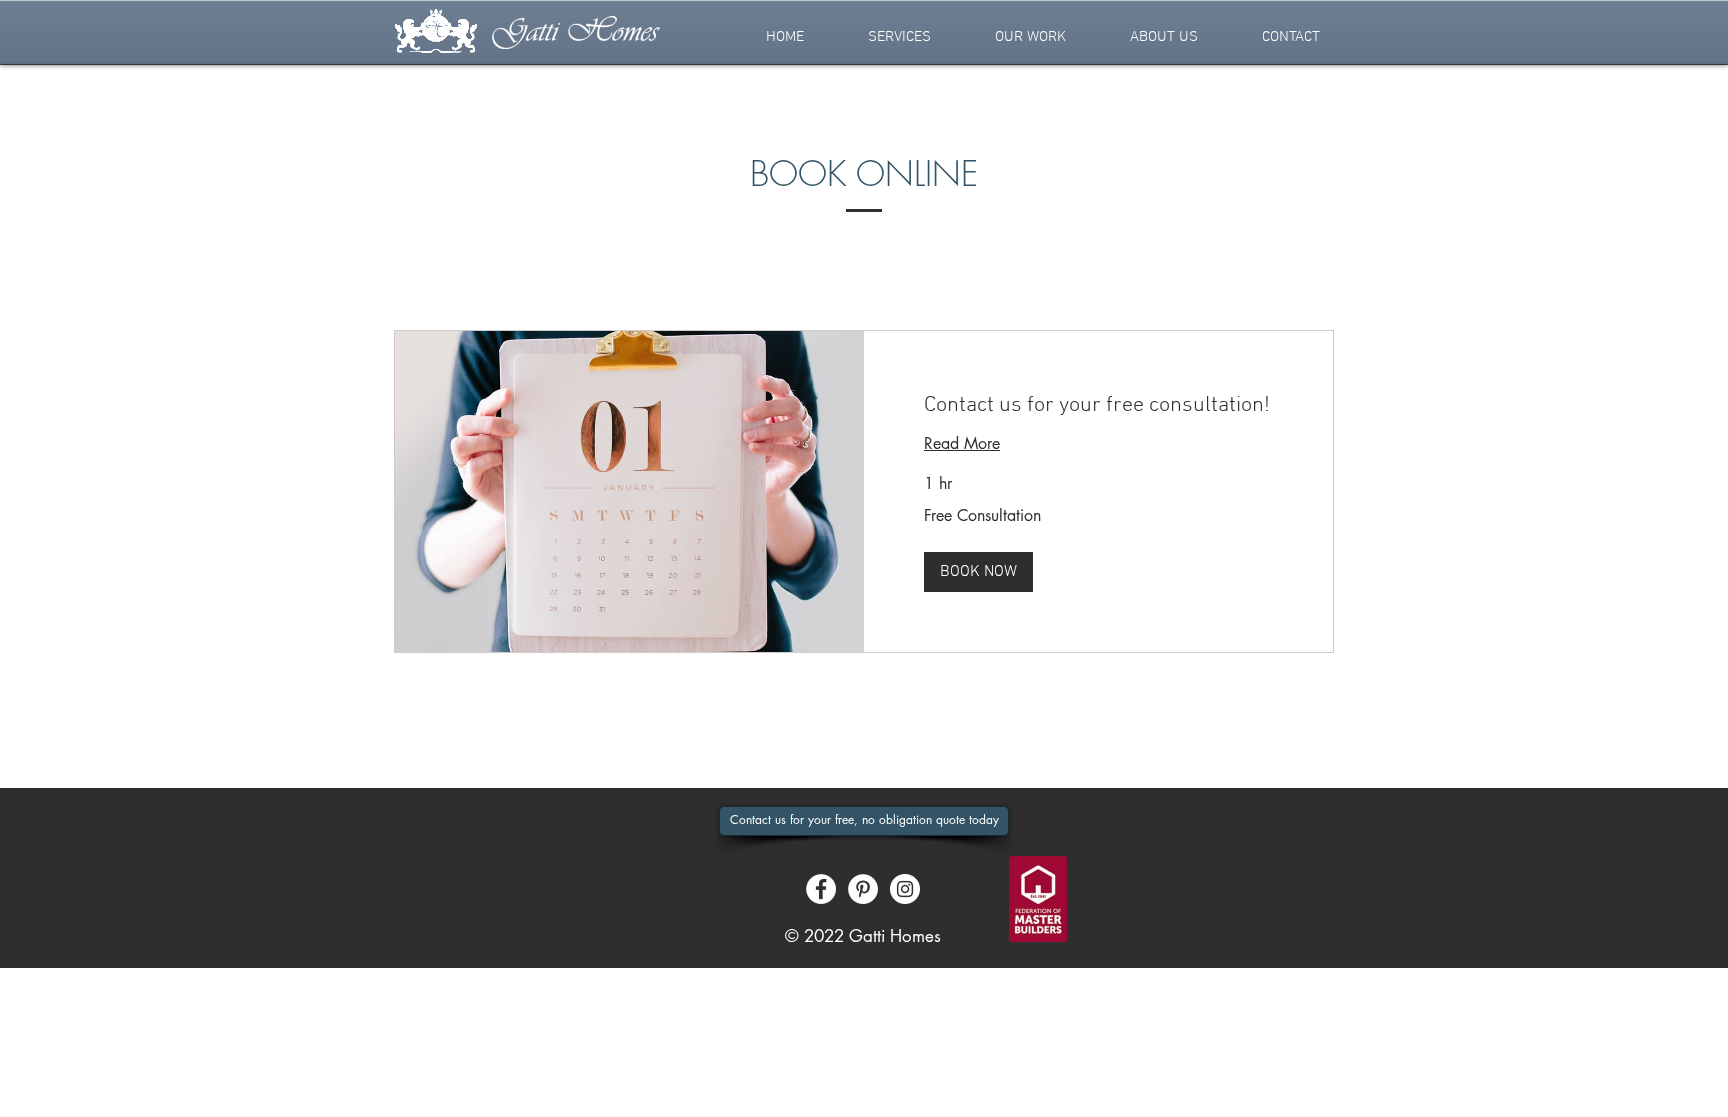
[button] (899, 37)
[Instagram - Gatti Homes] (905, 889)
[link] (1098, 405)
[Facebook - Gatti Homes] (821, 889)
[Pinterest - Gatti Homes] (863, 889)
